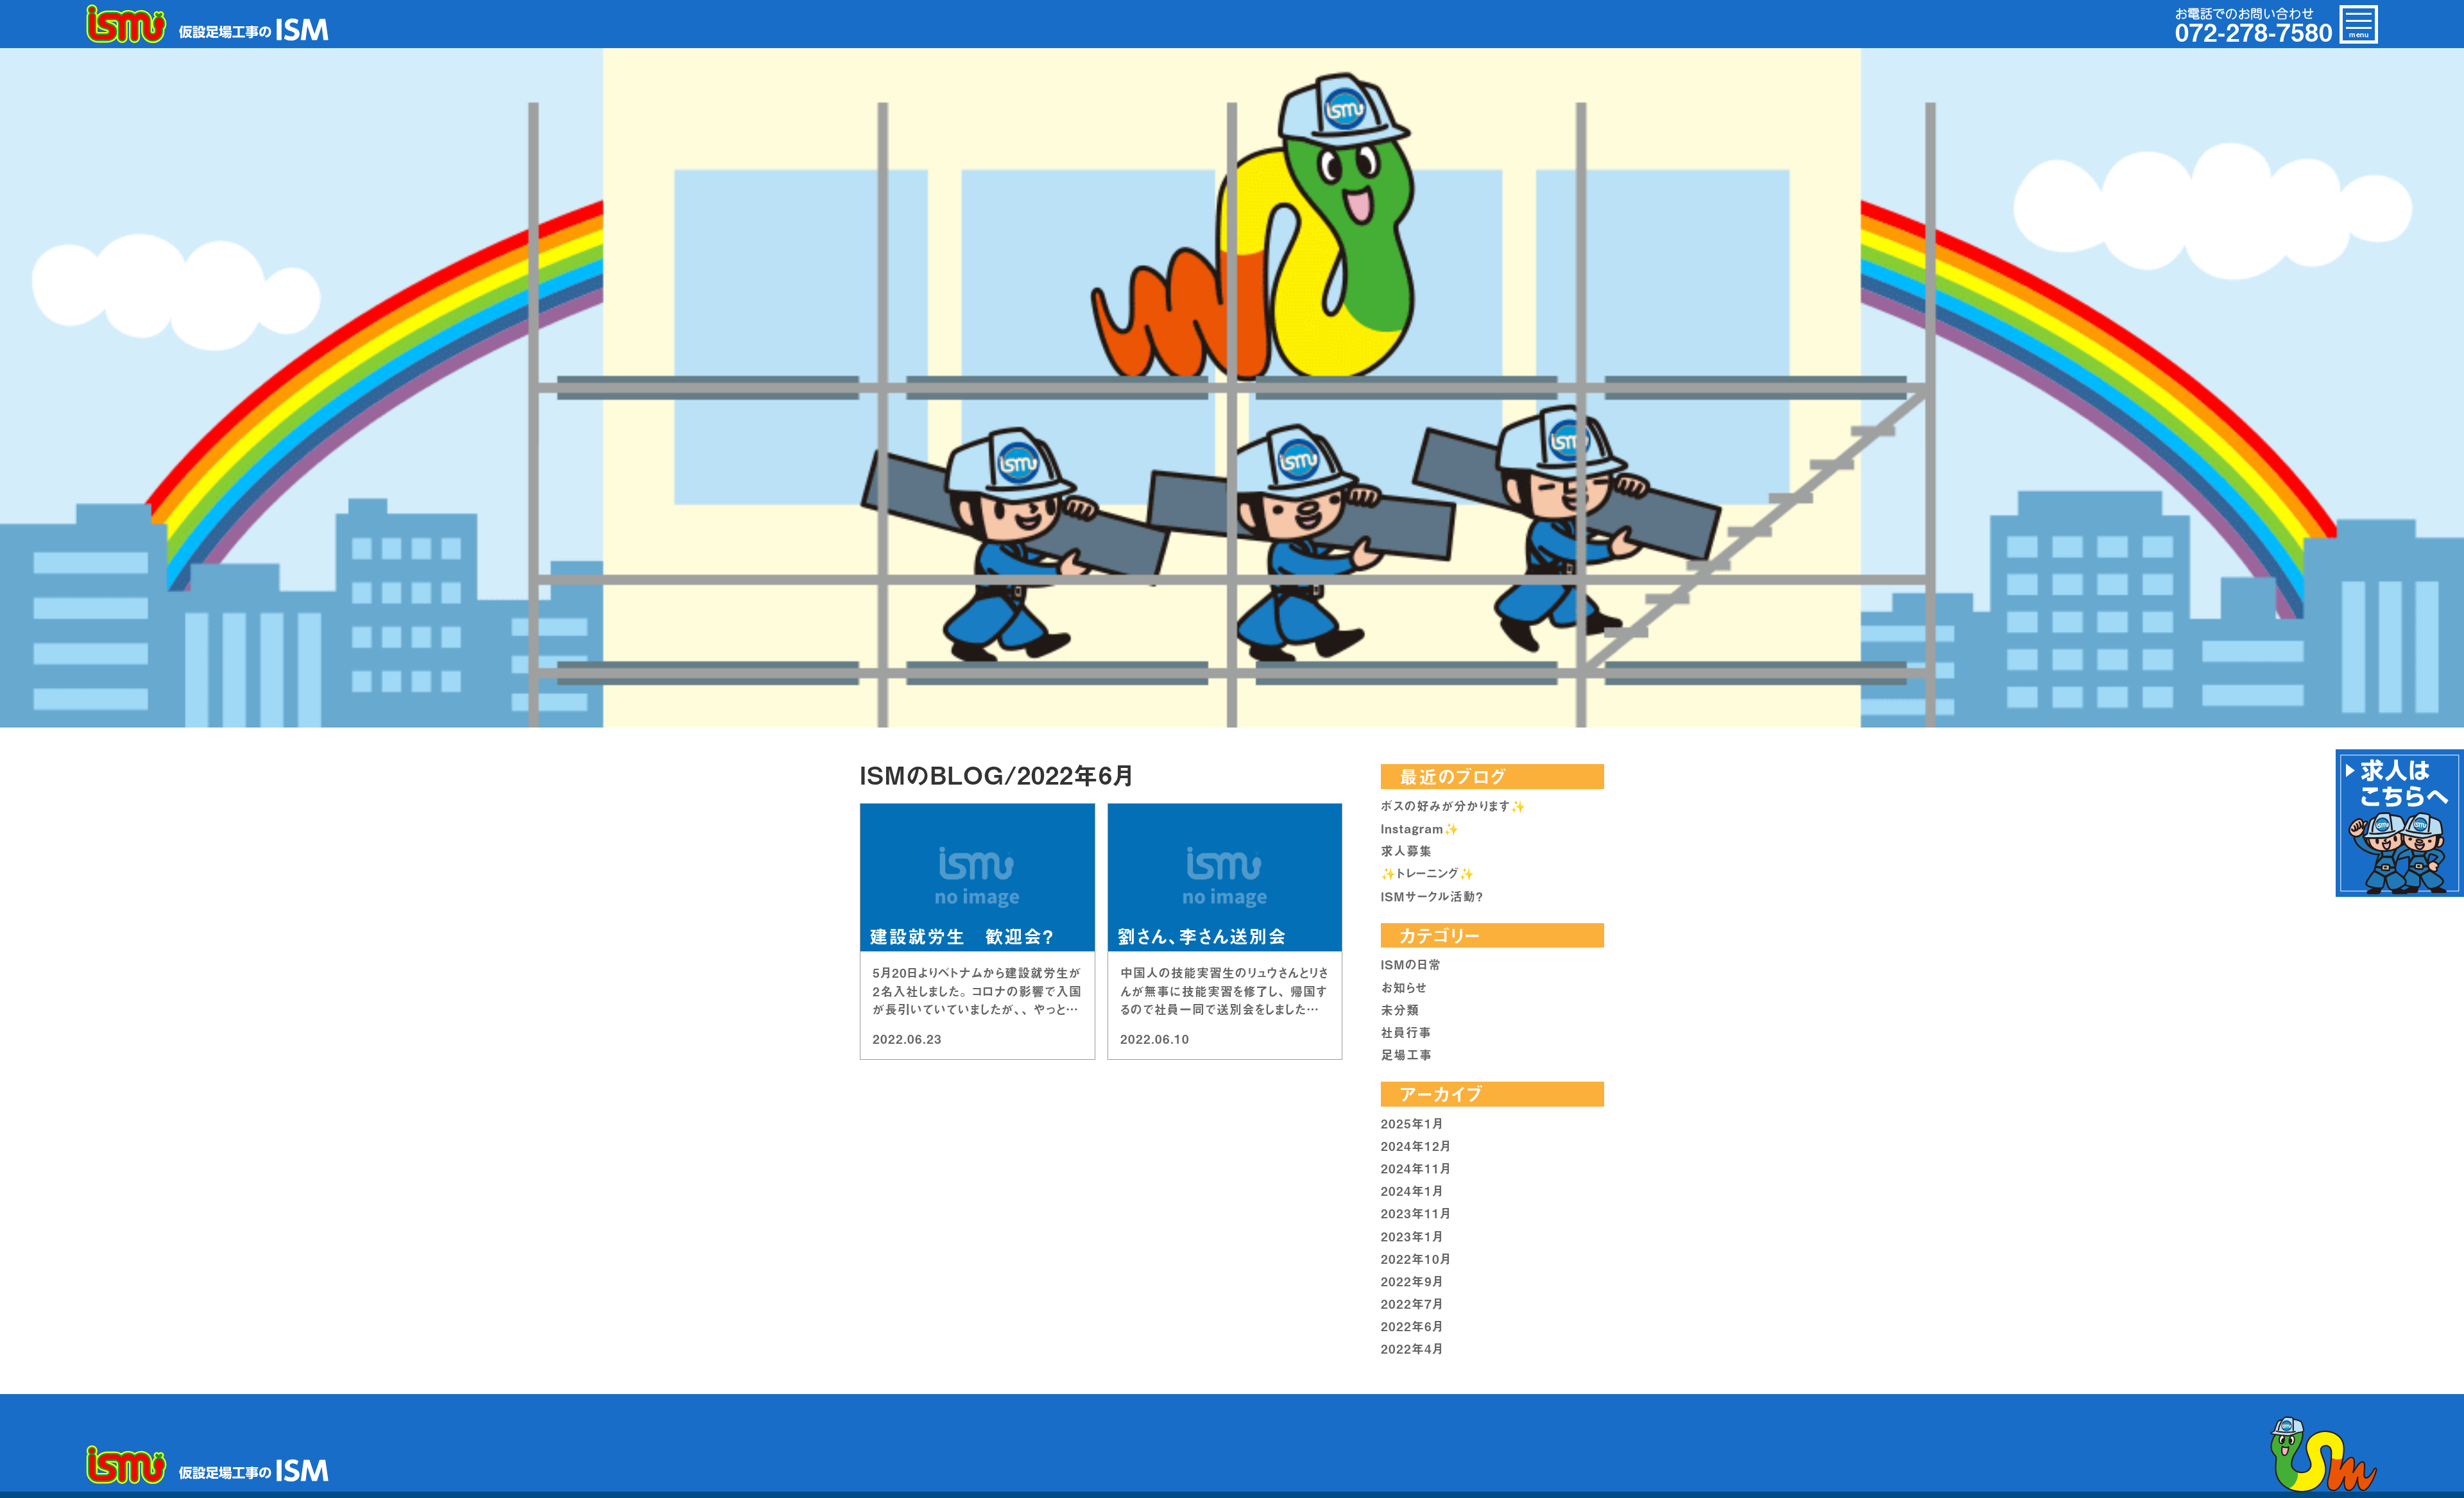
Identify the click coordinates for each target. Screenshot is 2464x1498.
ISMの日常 (1411, 964)
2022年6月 (1412, 1326)
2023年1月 (1412, 1236)
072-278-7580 (2254, 31)
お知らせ (1404, 987)
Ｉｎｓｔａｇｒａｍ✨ (1420, 828)
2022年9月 (1412, 1281)
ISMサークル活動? (1432, 896)
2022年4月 (1412, 1349)
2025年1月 (1412, 1123)
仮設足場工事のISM (209, 24)
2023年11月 (1416, 1213)
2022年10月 (1416, 1259)
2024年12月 (1416, 1146)
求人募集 (1407, 851)
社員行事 (1406, 1032)
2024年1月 (1412, 1191)
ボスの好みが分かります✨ (1454, 806)
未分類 (1400, 1010)
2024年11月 (1416, 1168)
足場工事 (1407, 1055)
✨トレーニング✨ (1428, 873)
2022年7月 (1412, 1304)
